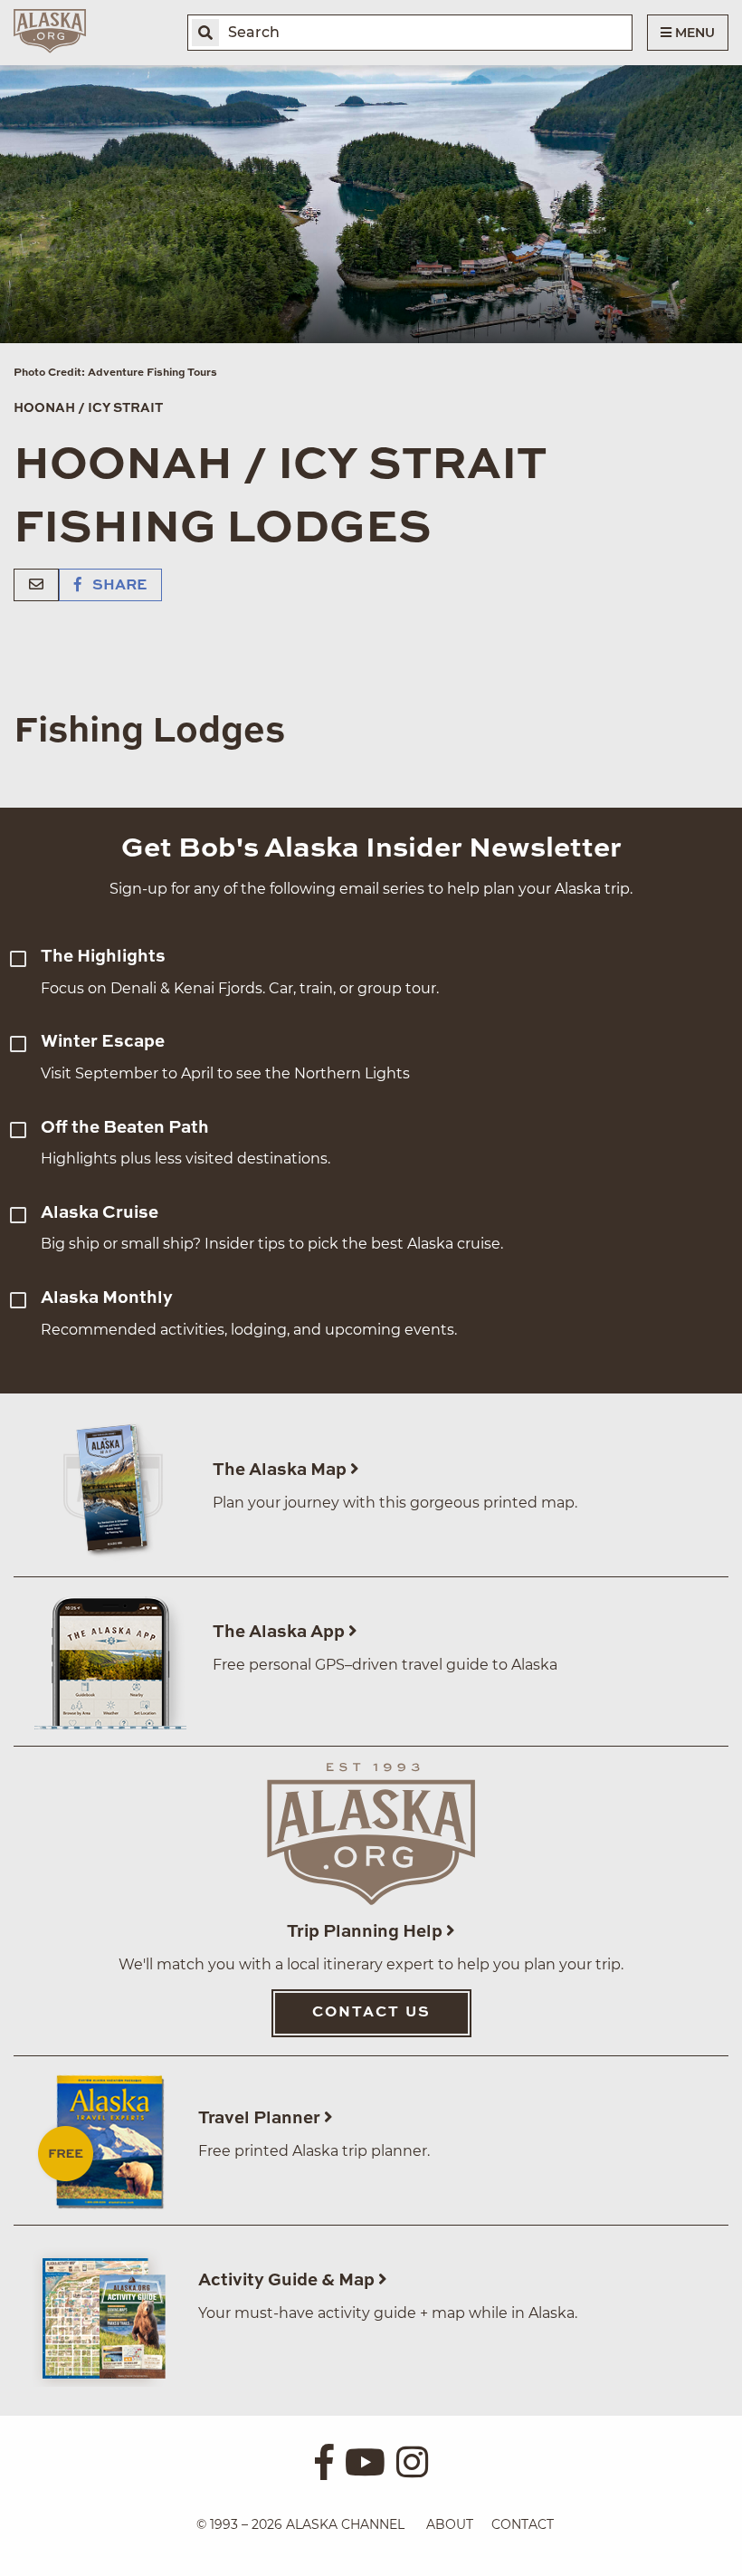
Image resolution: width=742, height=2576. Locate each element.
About (450, 2524)
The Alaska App (281, 1632)
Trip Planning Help (366, 1932)
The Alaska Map (281, 1470)
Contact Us (371, 2013)
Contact (523, 2524)
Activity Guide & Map (288, 2280)
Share (118, 586)
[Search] (205, 33)
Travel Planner (261, 2118)
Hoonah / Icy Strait (88, 408)
